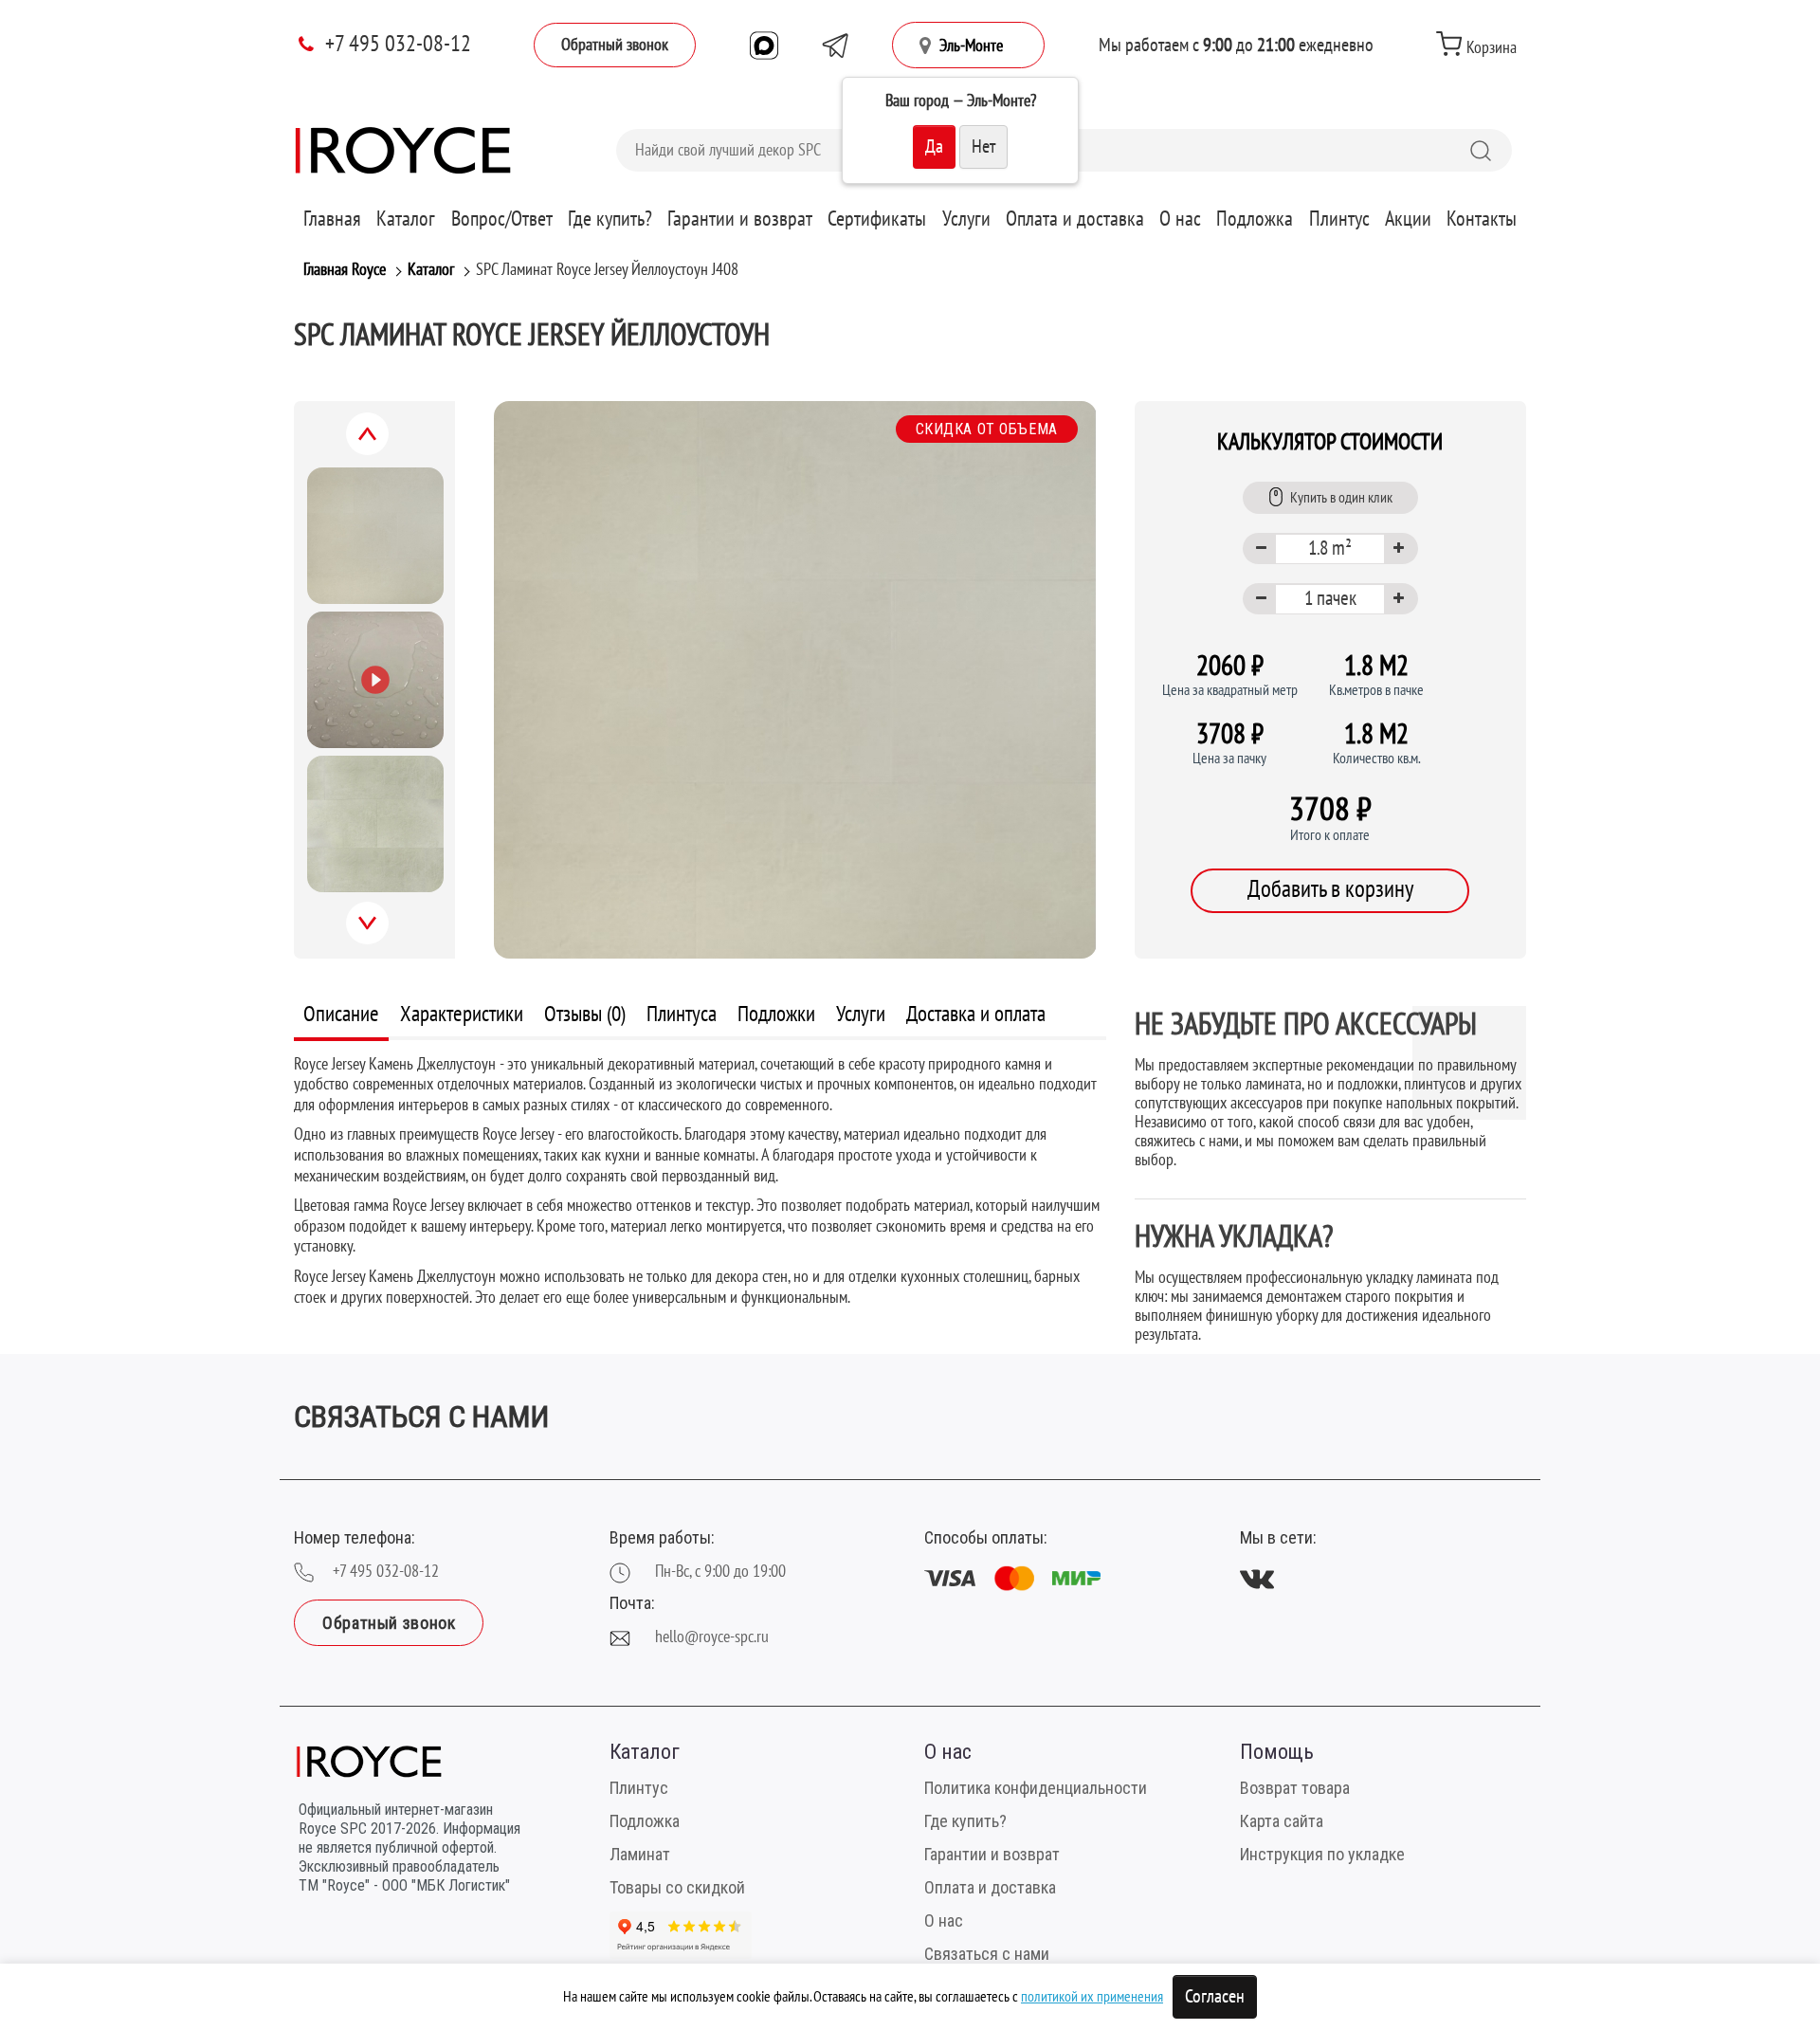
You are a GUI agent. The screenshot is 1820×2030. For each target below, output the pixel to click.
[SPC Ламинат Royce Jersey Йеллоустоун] (795, 680)
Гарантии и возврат (740, 219)
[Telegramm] (835, 46)
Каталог (406, 219)
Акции (1408, 219)
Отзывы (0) (585, 1014)
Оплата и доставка (1075, 219)
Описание (341, 1014)
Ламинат (640, 1854)
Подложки (776, 1014)
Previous (389, 445)
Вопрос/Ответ (502, 219)
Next (387, 934)
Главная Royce (345, 270)
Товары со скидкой (677, 1887)
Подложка (1255, 219)
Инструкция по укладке (1322, 1854)
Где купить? (610, 219)
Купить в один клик (1341, 498)
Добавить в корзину (1330, 889)
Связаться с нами (987, 1954)
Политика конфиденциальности (1036, 1788)
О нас (1180, 219)
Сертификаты (877, 219)
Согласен (1215, 1997)
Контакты (1482, 219)
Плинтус (1339, 219)
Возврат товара (1295, 1788)
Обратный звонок (615, 45)
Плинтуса (682, 1014)
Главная (332, 219)
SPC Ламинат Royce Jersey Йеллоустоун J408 (607, 270)
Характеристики (462, 1014)
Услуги (966, 219)
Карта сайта (1282, 1821)
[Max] (764, 46)
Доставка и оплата (976, 1014)
